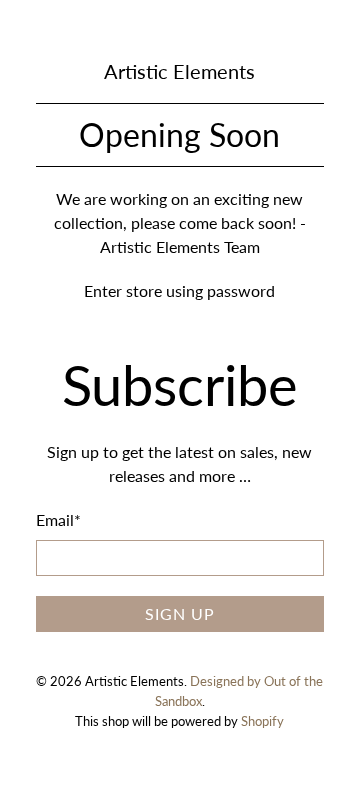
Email (58, 519)
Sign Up (180, 613)
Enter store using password (179, 290)
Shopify (262, 721)
